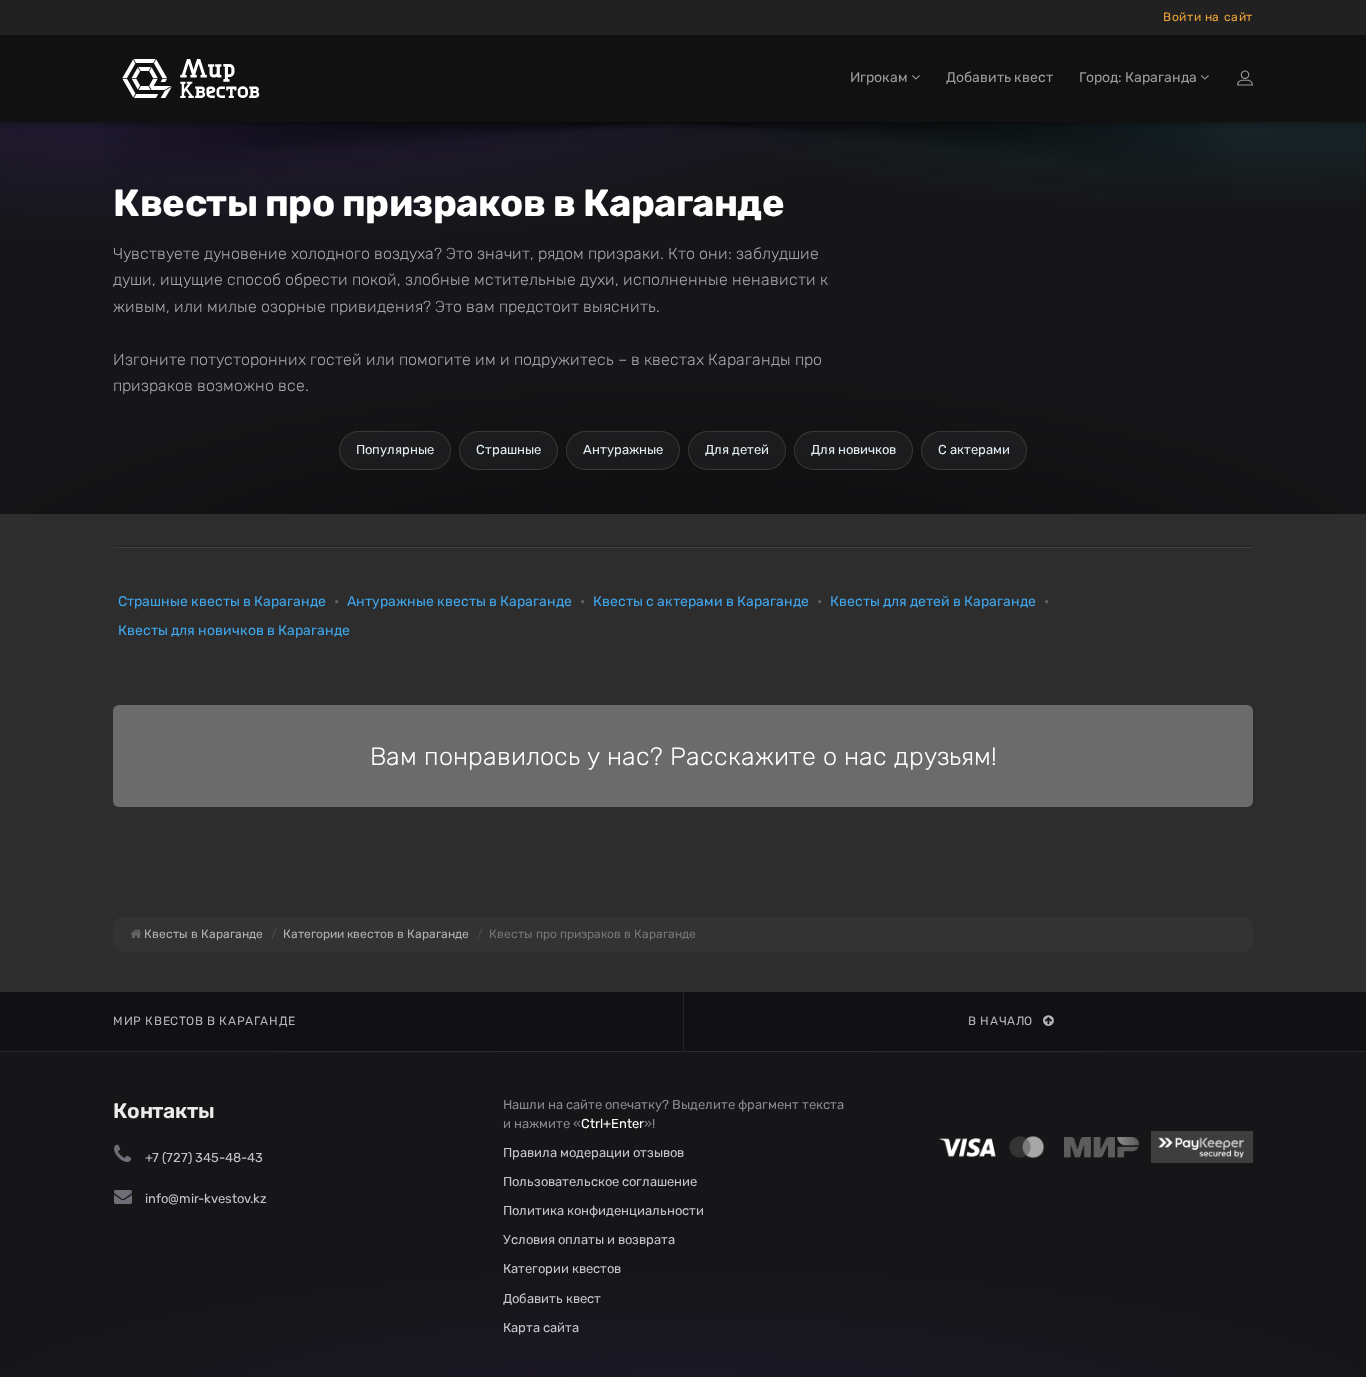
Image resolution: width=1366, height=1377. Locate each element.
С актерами (974, 449)
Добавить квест (999, 77)
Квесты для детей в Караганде (933, 601)
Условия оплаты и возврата (589, 1239)
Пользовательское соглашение (600, 1181)
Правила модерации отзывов (593, 1152)
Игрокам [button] (880, 77)
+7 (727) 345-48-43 (204, 1157)
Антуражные (623, 449)
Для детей (737, 449)
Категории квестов (562, 1268)
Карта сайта (541, 1327)
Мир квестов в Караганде (204, 1021)
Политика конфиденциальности (603, 1210)
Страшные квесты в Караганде (222, 601)
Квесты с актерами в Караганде (701, 601)
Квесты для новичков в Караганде (234, 630)
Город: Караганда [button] (1139, 77)
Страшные (508, 449)
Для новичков (853, 449)
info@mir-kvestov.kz (206, 1198)
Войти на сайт (1208, 17)
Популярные (395, 449)
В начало (1000, 1021)
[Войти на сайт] (1245, 78)
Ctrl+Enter (612, 1123)
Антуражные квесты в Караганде (459, 601)
